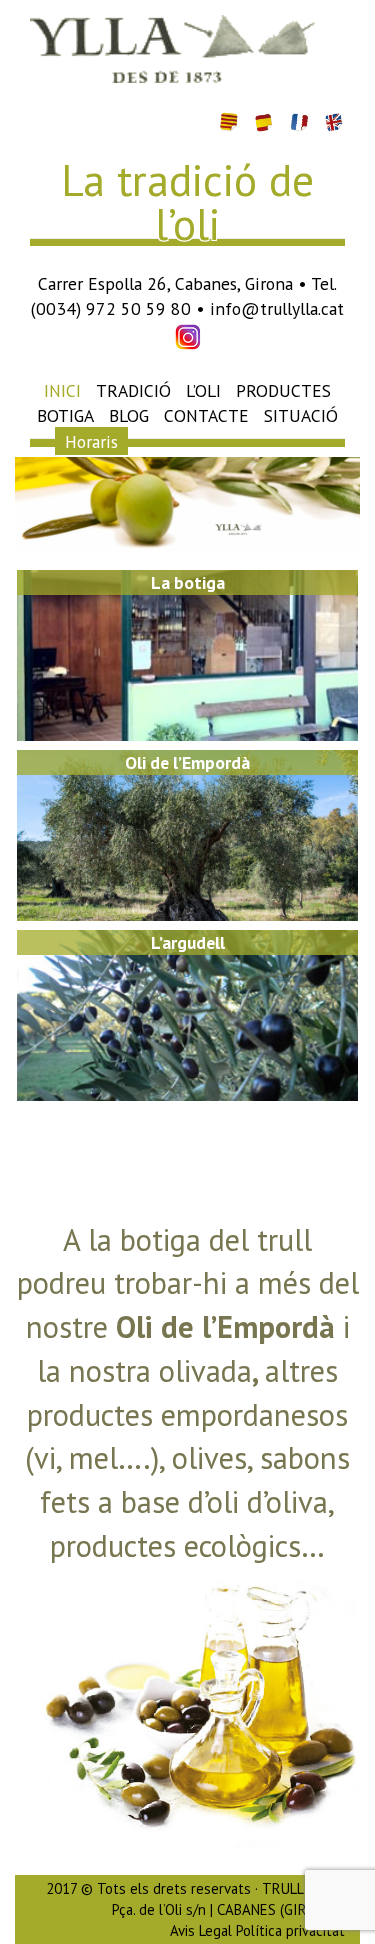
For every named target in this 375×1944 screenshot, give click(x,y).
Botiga (65, 415)
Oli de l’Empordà (187, 762)
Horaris (91, 440)
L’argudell (188, 942)
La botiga (188, 582)
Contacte (206, 415)
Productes (283, 390)
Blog (129, 415)
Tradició (133, 390)
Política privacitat (290, 1930)
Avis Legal (201, 1930)
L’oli (203, 390)
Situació (301, 415)
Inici (62, 390)
